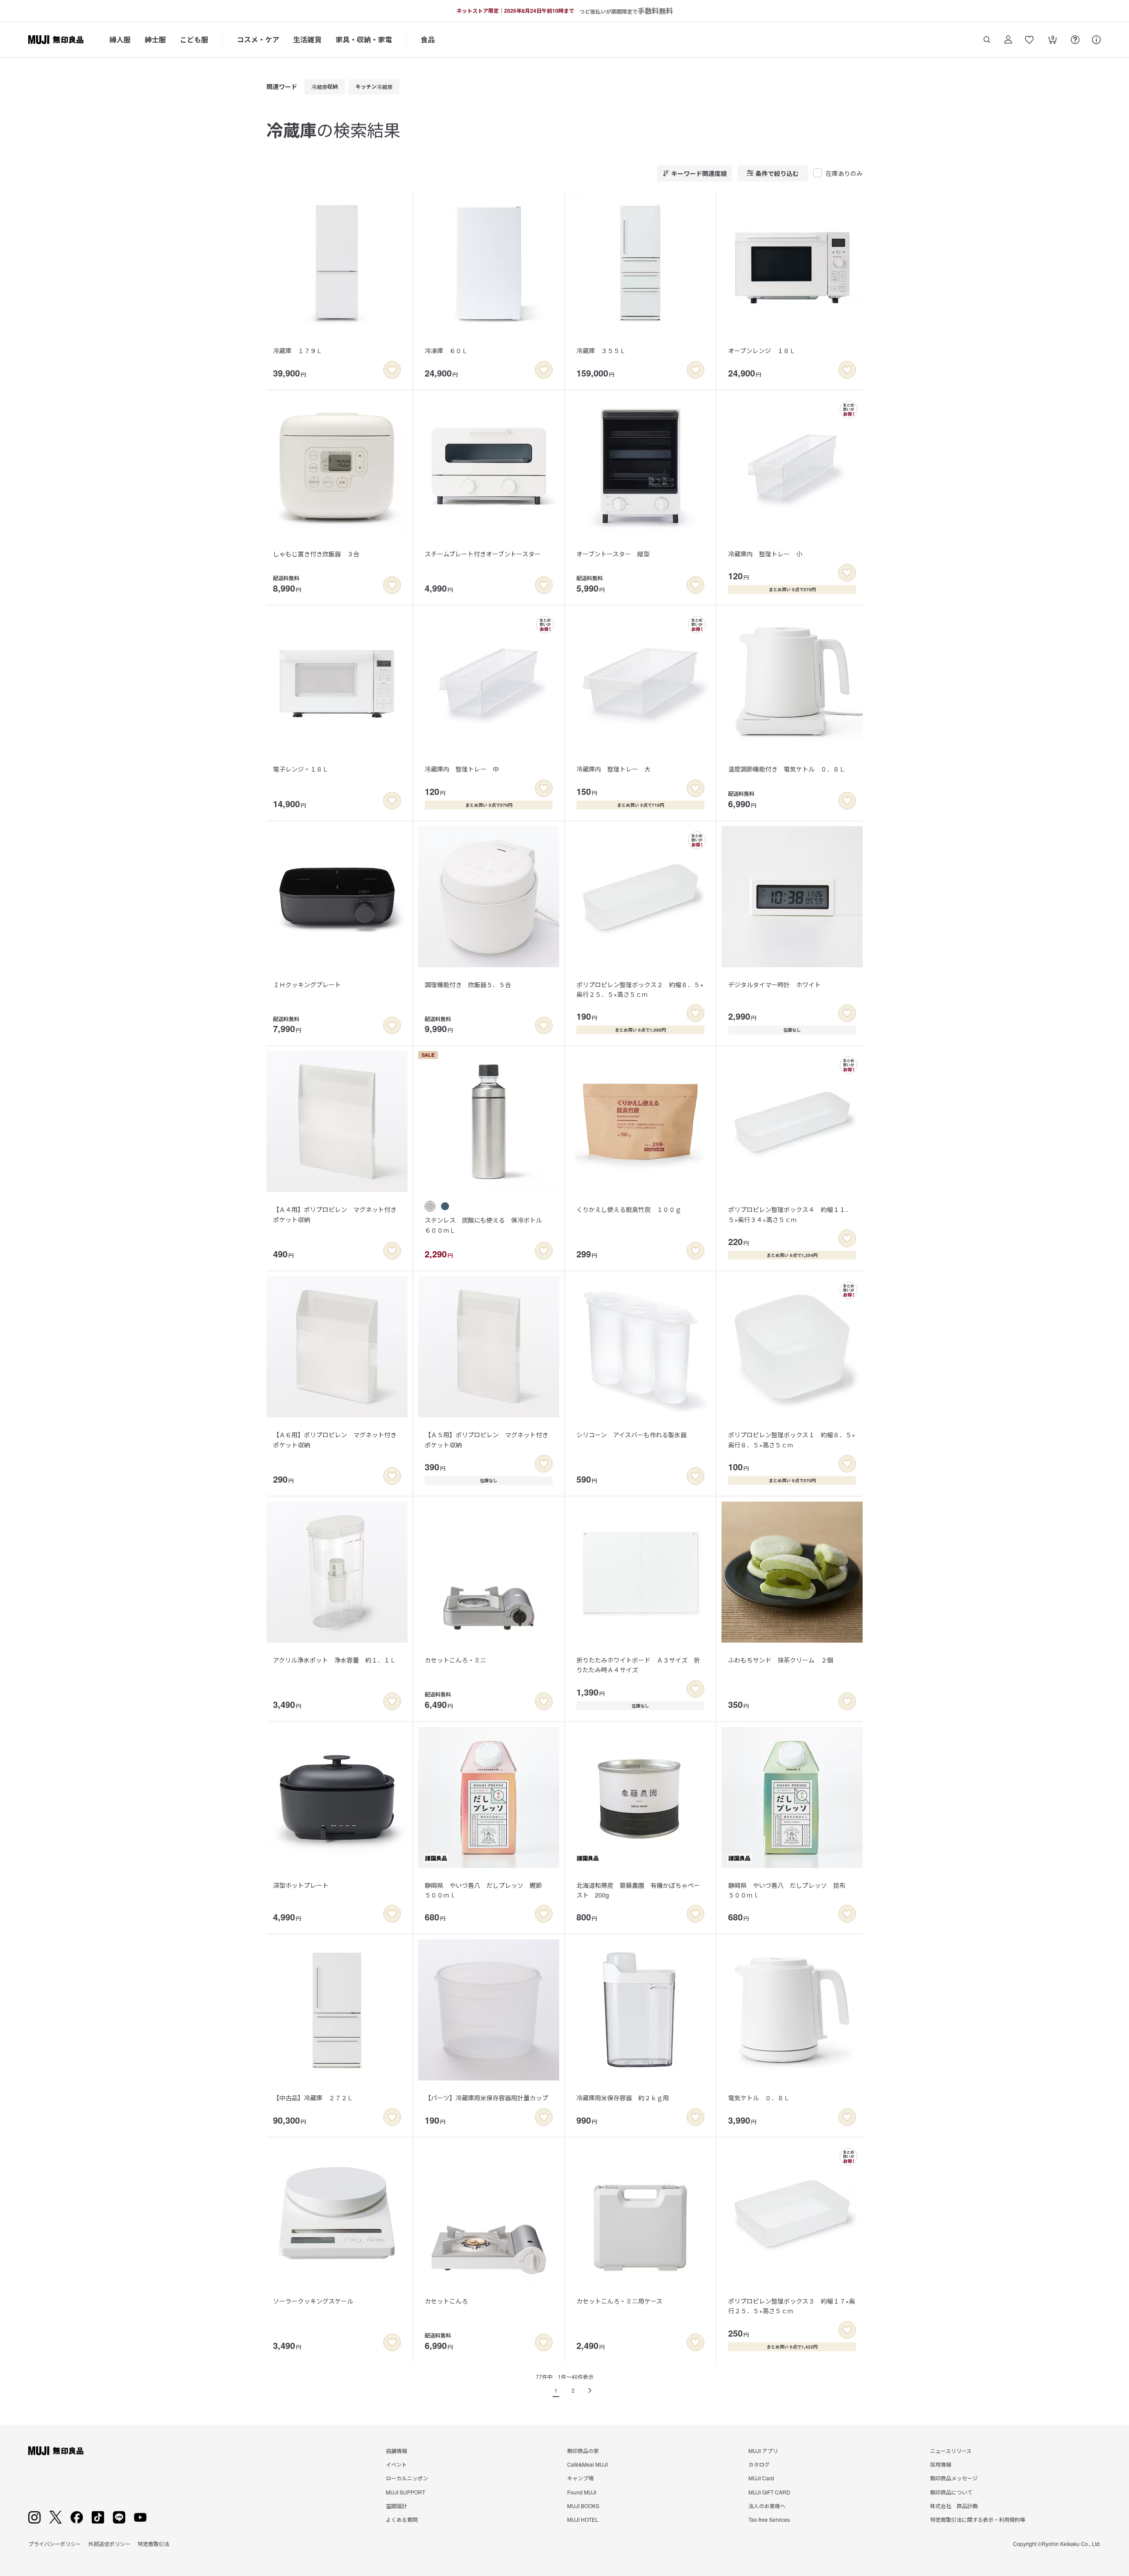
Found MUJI (582, 2492)
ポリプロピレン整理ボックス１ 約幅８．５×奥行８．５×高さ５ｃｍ (792, 1439)
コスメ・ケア (258, 39)
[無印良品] (56, 2451)
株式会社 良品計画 (954, 2506)
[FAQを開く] (1075, 40)
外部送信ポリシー (109, 2544)
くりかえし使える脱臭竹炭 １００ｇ (629, 1209)
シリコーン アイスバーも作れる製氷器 (632, 1435)
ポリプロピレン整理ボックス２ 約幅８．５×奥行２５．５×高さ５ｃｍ (640, 989)
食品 (428, 39)
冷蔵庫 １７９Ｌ (301, 350)
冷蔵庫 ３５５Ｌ (601, 350)
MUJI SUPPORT (406, 2492)
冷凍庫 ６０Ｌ (446, 350)
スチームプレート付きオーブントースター (483, 554)
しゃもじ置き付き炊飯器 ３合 (316, 554)
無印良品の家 (583, 2451)
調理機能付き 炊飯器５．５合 (468, 984)
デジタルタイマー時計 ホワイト (774, 984)
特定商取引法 (153, 2544)
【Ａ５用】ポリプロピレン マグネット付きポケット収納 (486, 1439)
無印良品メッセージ (954, 2478)
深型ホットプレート (301, 1885)
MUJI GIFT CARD (769, 2492)
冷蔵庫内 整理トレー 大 (613, 769)
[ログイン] (1008, 40)
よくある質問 (402, 2519)
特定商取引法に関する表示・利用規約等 (978, 2519)
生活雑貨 (307, 39)
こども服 (194, 39)
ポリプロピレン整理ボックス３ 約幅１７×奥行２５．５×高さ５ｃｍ (792, 2306)
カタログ (759, 2464)
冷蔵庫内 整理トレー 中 (462, 769)
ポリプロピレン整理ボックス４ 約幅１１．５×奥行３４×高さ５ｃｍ (790, 1214)
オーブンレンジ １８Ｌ (762, 350)
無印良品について (951, 2492)
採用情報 (941, 2464)
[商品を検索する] (987, 40)
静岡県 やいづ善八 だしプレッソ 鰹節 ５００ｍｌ (486, 1890)
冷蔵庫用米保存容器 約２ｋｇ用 (623, 2098)
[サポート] (1096, 40)
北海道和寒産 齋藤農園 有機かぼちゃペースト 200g (638, 1890)
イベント (396, 2464)
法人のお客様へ (767, 2506)
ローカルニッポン (407, 2478)
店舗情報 (396, 2451)
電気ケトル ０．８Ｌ (759, 2098)
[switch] (392, 370)
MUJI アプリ (763, 2451)
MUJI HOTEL (583, 2519)
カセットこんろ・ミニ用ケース (619, 2301)
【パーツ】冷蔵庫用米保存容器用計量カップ (486, 2098)
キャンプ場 (580, 2478)
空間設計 (396, 2506)
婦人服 (120, 39)
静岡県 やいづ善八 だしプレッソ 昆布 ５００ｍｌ (790, 1890)
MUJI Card (761, 2478)
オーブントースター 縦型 (613, 554)
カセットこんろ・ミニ (456, 1660)
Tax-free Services (769, 2519)
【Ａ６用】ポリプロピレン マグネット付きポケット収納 (335, 1439)
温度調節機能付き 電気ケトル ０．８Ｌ (787, 769)
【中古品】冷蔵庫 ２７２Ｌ (313, 2098)
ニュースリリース (951, 2451)
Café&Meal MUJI (587, 2464)
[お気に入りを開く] (1029, 40)
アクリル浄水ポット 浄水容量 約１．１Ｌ (335, 1660)
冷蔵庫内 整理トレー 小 (765, 554)
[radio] (430, 1206)
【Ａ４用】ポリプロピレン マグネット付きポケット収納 (335, 1214)
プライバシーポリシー (55, 2544)
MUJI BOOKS (583, 2506)
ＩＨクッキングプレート (307, 984)
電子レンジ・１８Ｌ (301, 769)
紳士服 (155, 39)
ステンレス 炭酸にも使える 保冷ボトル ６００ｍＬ (486, 1225)
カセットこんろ (446, 2301)
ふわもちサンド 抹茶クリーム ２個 (781, 1660)
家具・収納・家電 (364, 39)
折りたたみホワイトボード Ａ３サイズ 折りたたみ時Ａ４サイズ (638, 1665)
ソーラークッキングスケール (313, 2301)
